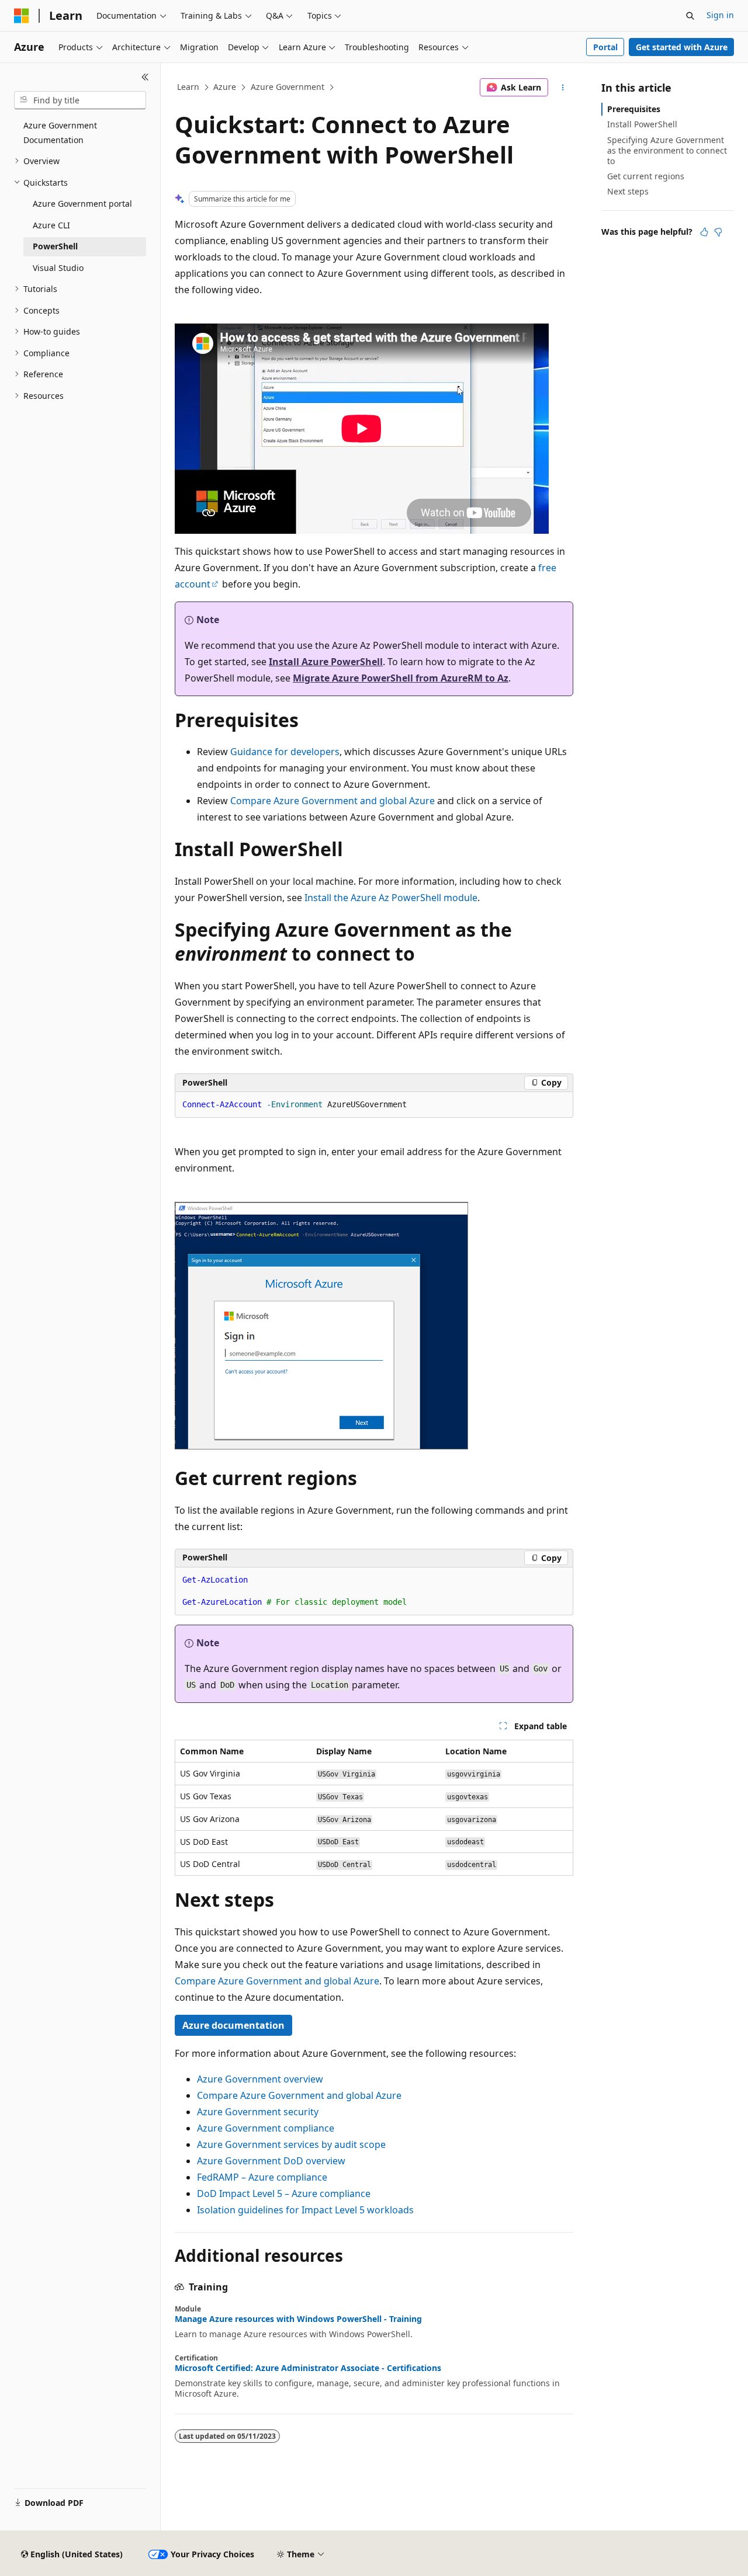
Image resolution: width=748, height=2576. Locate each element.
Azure (225, 87)
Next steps (628, 191)
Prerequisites (634, 109)
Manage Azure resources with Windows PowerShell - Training (298, 2319)
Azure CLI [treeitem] (51, 225)
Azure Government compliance (266, 2128)
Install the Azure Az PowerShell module (391, 898)
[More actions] (563, 88)
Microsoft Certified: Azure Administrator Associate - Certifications (308, 2368)
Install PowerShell (642, 124)
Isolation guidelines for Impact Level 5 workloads (305, 2210)
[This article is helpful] (704, 232)
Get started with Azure (682, 47)
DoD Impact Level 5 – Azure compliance (284, 2193)
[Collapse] (145, 77)
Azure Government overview (260, 2079)
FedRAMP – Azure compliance (262, 2177)
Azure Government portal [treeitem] (82, 204)
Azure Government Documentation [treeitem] (60, 133)
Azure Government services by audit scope (291, 2144)
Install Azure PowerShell (326, 662)
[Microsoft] (22, 16)
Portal (605, 47)
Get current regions (646, 176)
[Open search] (690, 16)
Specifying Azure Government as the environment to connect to (667, 150)
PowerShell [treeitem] (55, 246)
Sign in (720, 15)
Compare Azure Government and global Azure (333, 801)
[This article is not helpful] (718, 232)
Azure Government (288, 87)
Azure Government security (258, 2112)
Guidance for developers (285, 752)
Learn (188, 87)
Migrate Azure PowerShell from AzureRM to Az (401, 678)
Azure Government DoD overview (271, 2161)
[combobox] (80, 100)
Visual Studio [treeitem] (58, 268)
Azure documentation (233, 2025)
